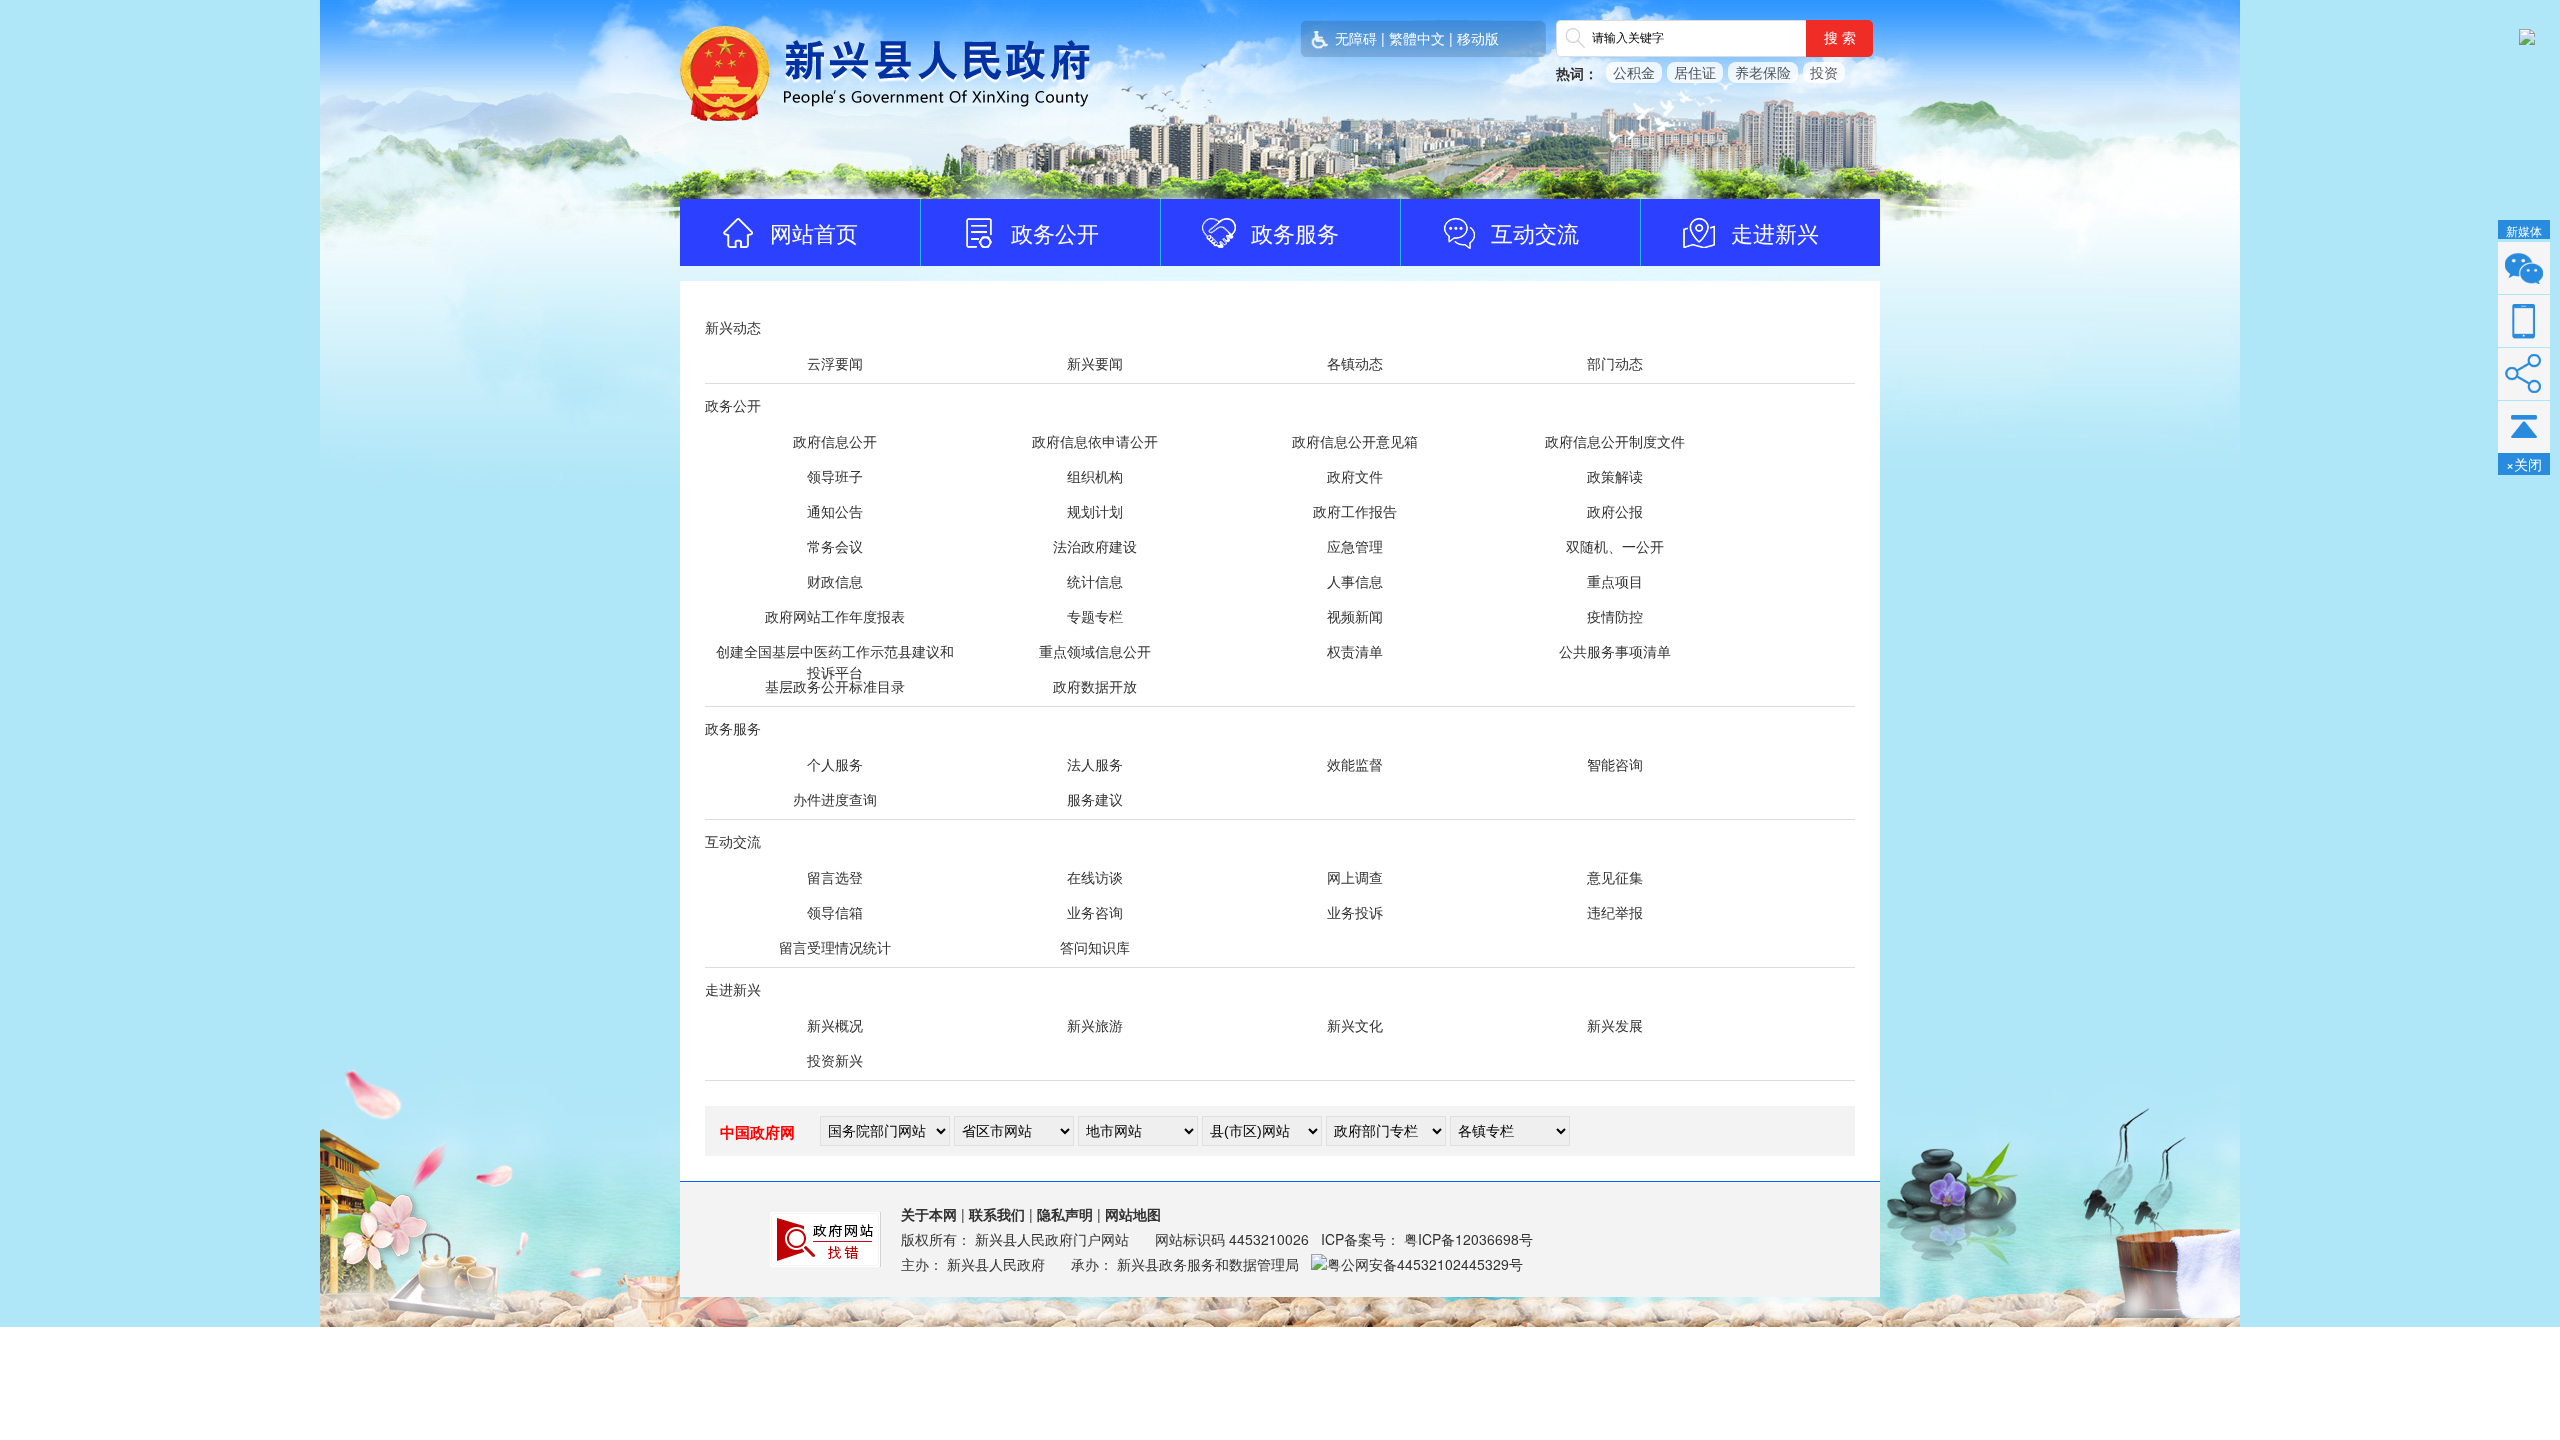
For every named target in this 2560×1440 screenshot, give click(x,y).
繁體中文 (1417, 38)
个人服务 (835, 764)
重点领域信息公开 (1095, 651)
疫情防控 (1615, 616)
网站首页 (814, 232)
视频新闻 (1355, 616)
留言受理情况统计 (835, 947)
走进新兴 (1775, 232)
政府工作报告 (1355, 511)
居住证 (1695, 72)
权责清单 (1355, 651)
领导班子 (835, 476)
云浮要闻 (835, 363)
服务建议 (1095, 799)
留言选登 (835, 877)
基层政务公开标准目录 (835, 686)
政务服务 (1295, 232)
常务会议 (835, 546)
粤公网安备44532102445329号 (1425, 1264)
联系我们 (997, 1214)
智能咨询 (1615, 764)
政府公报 (1615, 511)
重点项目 (1615, 581)
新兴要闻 (1095, 363)
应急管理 (1355, 546)
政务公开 (1055, 232)
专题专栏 (1095, 616)
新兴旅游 (1095, 1025)
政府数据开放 (1095, 686)
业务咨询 (1095, 912)
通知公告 (835, 511)
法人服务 (1095, 764)
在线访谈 (1095, 877)
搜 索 (1840, 38)
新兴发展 (1615, 1025)
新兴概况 (835, 1025)
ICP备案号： (1427, 1239)
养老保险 (1763, 72)
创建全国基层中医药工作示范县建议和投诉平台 (835, 661)
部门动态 (1615, 363)
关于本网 (929, 1214)
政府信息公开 (835, 441)
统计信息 (1095, 581)
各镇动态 (1355, 363)
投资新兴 (835, 1060)
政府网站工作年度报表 (835, 616)
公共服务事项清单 (1615, 651)
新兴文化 (1355, 1025)
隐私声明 (1065, 1214)
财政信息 (835, 581)
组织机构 (1095, 476)
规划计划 (1095, 511)
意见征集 (1615, 877)
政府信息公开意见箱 (1355, 441)
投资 (1824, 72)
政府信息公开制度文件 (1615, 441)
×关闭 (2524, 464)
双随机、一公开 (1615, 546)
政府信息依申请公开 (1095, 441)
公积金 (1634, 72)
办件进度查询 (835, 799)
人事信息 (1355, 581)
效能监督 (1355, 764)
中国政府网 (757, 1132)
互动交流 (1535, 232)
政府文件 (1355, 476)
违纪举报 (1615, 912)
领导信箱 (835, 912)
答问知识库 (1095, 947)
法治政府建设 (1095, 546)
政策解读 (1615, 476)
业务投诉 (1355, 912)
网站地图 (1133, 1214)
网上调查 (1355, 877)
